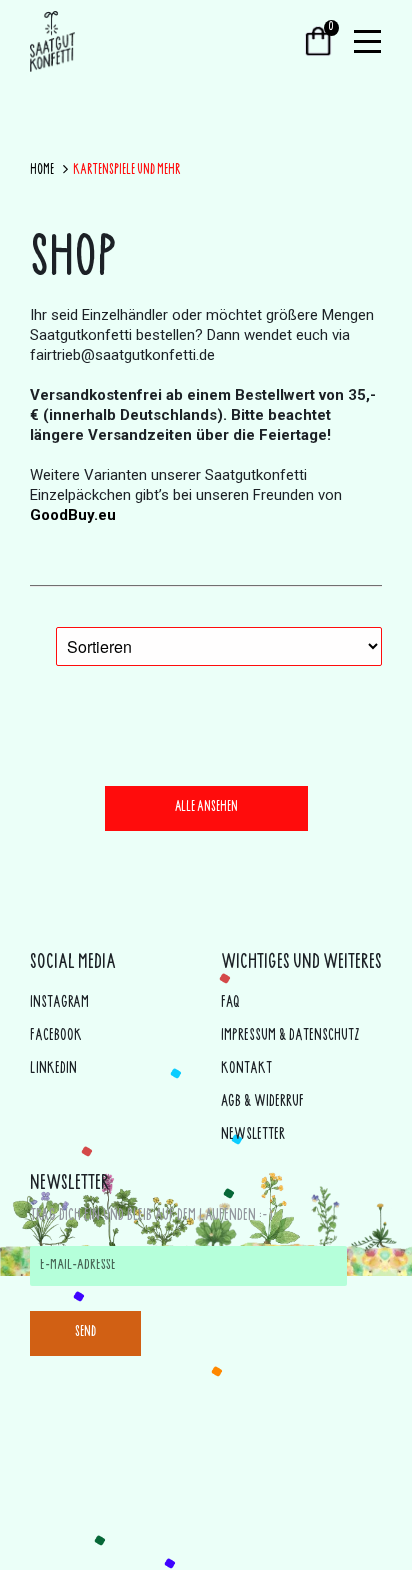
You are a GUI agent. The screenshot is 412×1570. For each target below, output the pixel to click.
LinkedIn (53, 1069)
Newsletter (253, 1135)
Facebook (56, 1036)
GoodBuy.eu (73, 515)
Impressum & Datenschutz (290, 1036)
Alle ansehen (206, 808)
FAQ (230, 1003)
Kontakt (246, 1069)
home (42, 171)
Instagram (59, 1003)
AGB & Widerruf (262, 1102)
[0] (318, 43)
